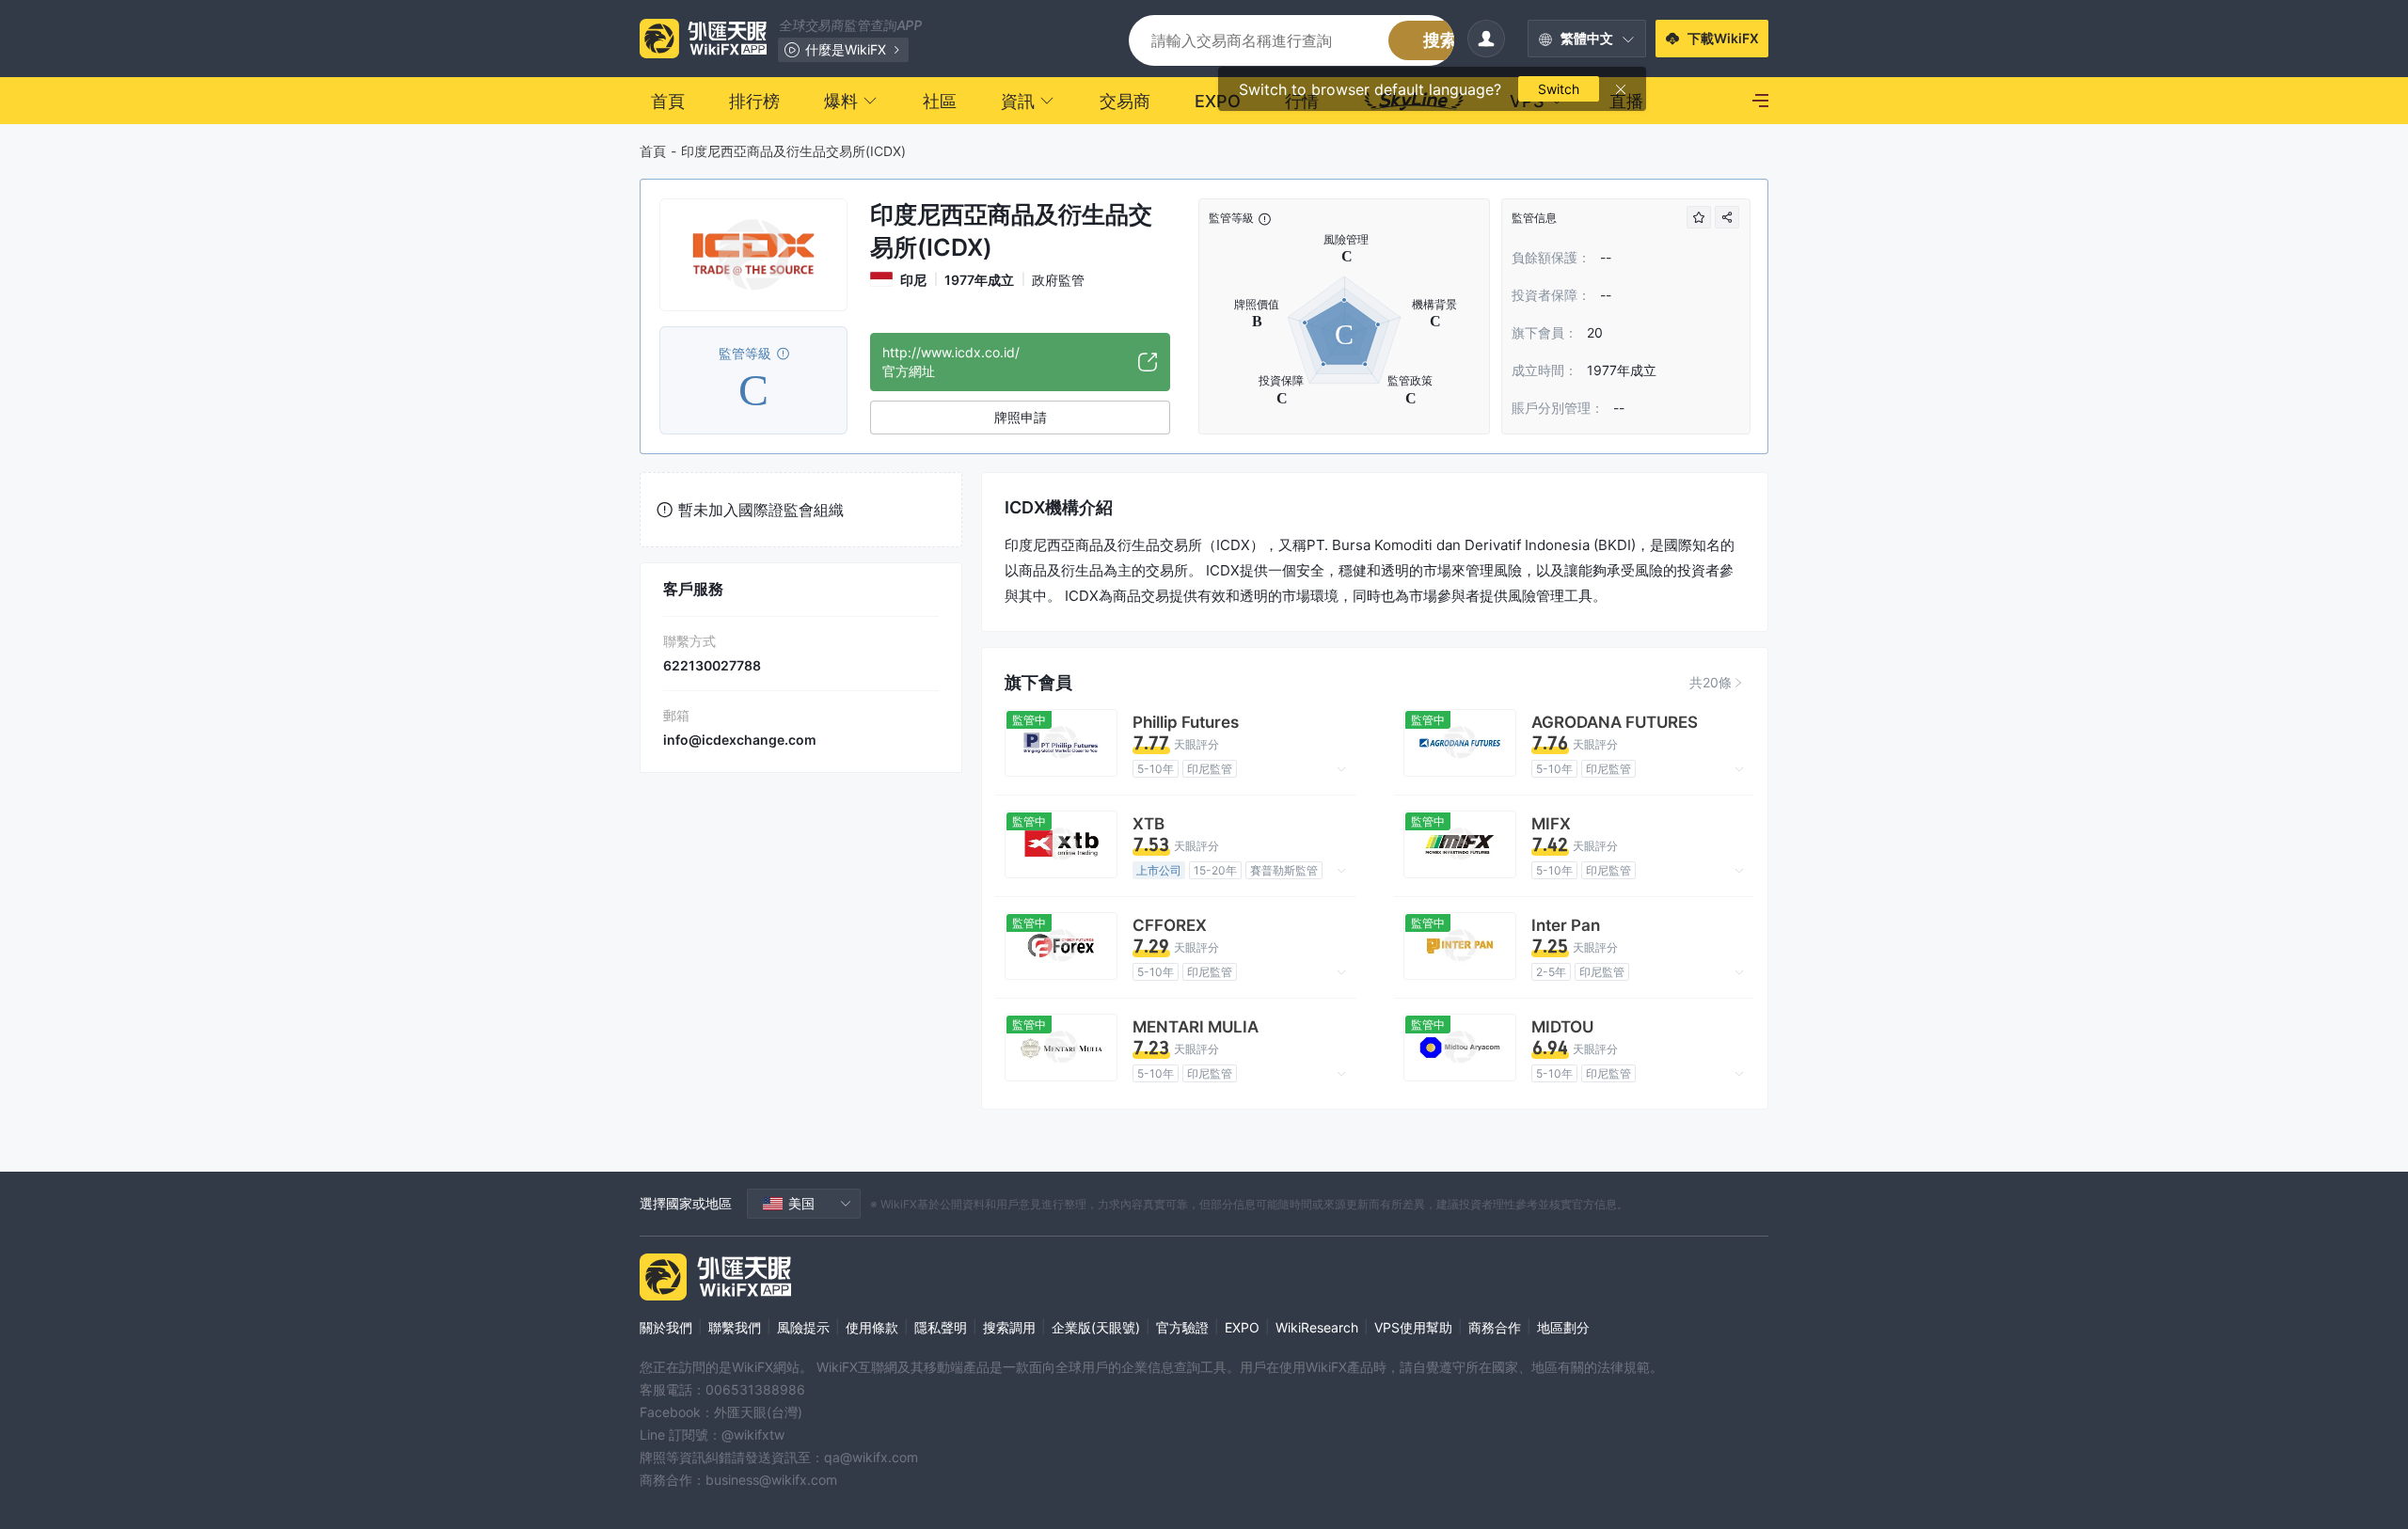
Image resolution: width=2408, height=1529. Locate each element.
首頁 (653, 151)
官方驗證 (1182, 1327)
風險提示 (803, 1327)
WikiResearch (1317, 1327)
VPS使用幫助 (1413, 1327)
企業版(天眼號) (1096, 1327)
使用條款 (872, 1327)
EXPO (1242, 1327)
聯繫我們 (735, 1327)
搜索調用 (1009, 1327)
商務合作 (1495, 1327)
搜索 (1440, 40)
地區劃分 (1563, 1327)
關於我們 (666, 1327)
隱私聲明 (941, 1327)
